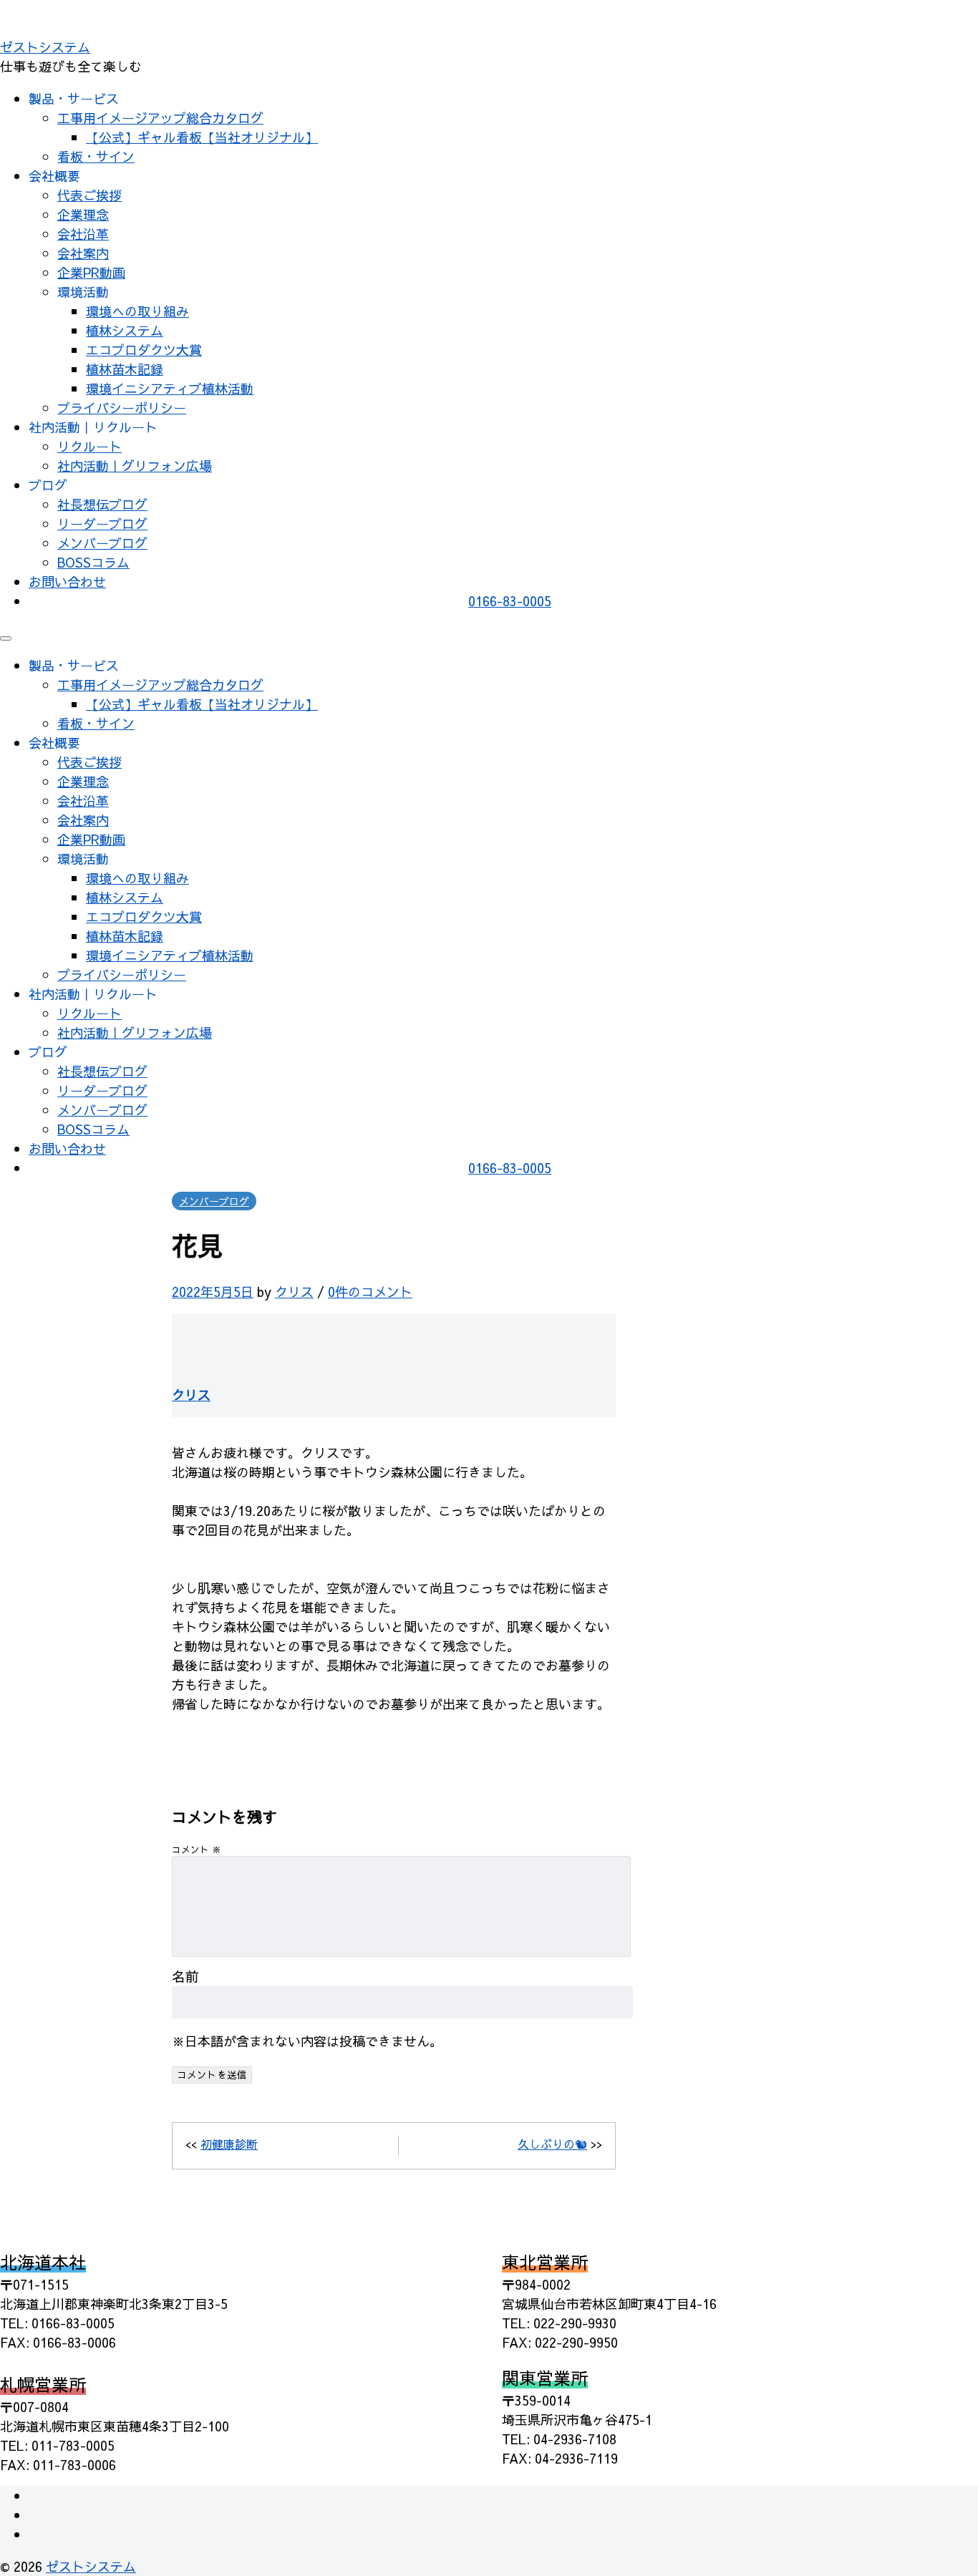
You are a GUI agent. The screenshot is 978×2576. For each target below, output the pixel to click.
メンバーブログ (102, 543)
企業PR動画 (91, 272)
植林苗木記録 (125, 369)
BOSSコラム (93, 562)
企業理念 (83, 214)
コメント (197, 1849)
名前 (185, 1976)
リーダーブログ (102, 524)
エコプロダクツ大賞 (144, 350)
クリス (294, 1292)
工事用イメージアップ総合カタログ (160, 118)
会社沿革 (83, 234)
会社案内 (83, 253)
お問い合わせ (67, 582)
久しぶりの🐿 (552, 2144)
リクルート (89, 446)
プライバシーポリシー (122, 408)
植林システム (125, 330)
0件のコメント (370, 1292)
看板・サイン (96, 156)
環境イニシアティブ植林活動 (170, 388)
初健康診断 (229, 2144)
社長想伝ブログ (102, 504)
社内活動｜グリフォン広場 (135, 466)
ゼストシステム (45, 47)
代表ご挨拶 (89, 195)
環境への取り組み (137, 311)
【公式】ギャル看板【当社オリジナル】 (202, 137)
